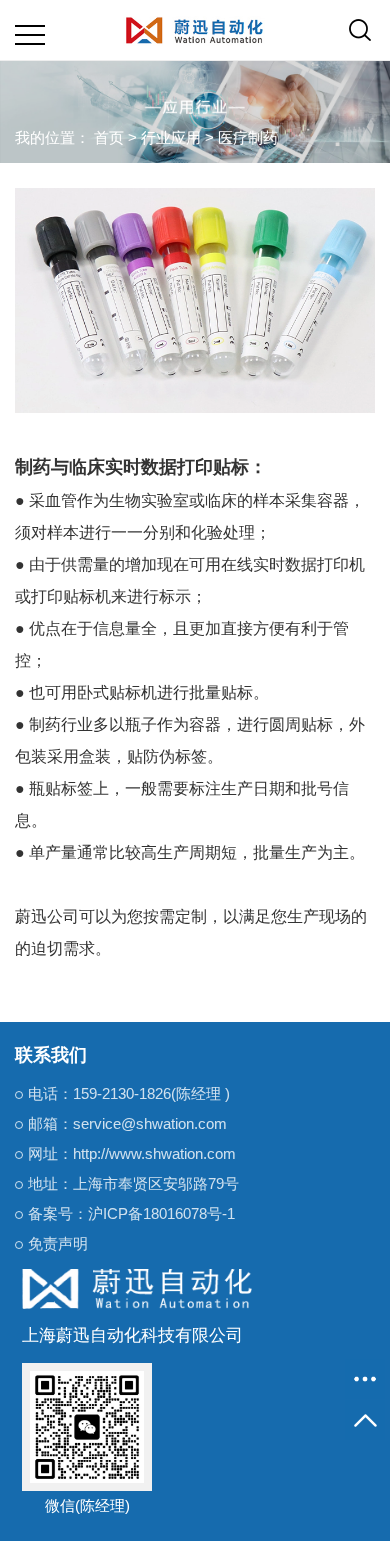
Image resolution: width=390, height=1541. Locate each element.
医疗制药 (248, 137)
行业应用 (171, 137)
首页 (109, 137)
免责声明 (58, 1243)
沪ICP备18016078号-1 (161, 1213)
